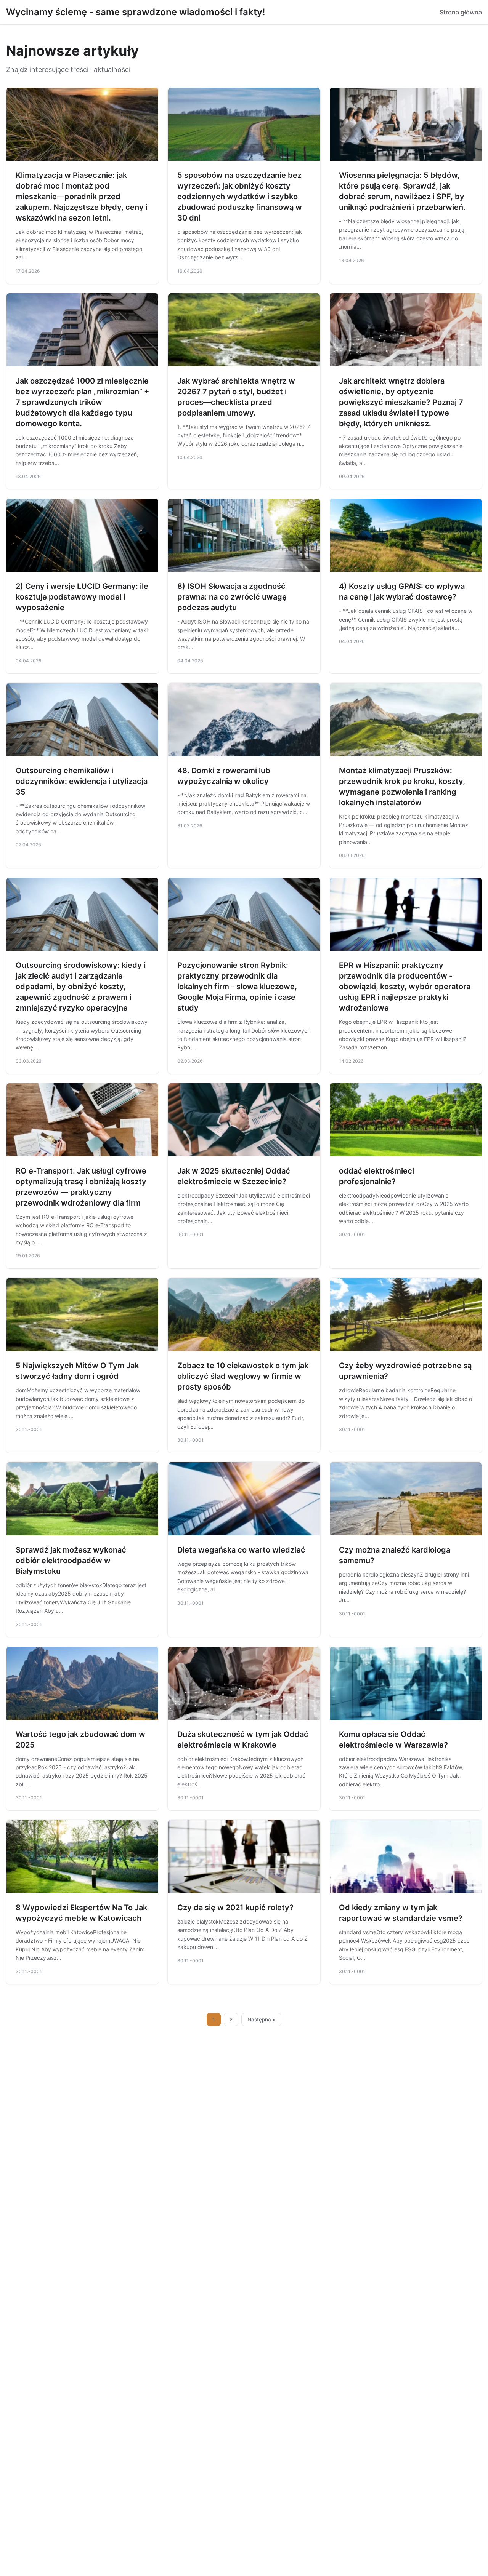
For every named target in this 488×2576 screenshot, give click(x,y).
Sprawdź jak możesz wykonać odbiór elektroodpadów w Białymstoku (71, 1561)
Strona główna (461, 12)
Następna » (262, 2020)
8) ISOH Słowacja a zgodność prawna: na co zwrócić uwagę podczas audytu (232, 597)
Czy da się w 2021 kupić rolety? (235, 1908)
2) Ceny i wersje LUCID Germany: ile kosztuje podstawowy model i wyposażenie (82, 597)
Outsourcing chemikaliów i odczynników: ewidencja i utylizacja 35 (82, 781)
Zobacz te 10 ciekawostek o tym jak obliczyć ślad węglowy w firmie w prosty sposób (243, 1376)
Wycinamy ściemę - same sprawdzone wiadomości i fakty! (136, 12)
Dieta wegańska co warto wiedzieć (241, 1550)
